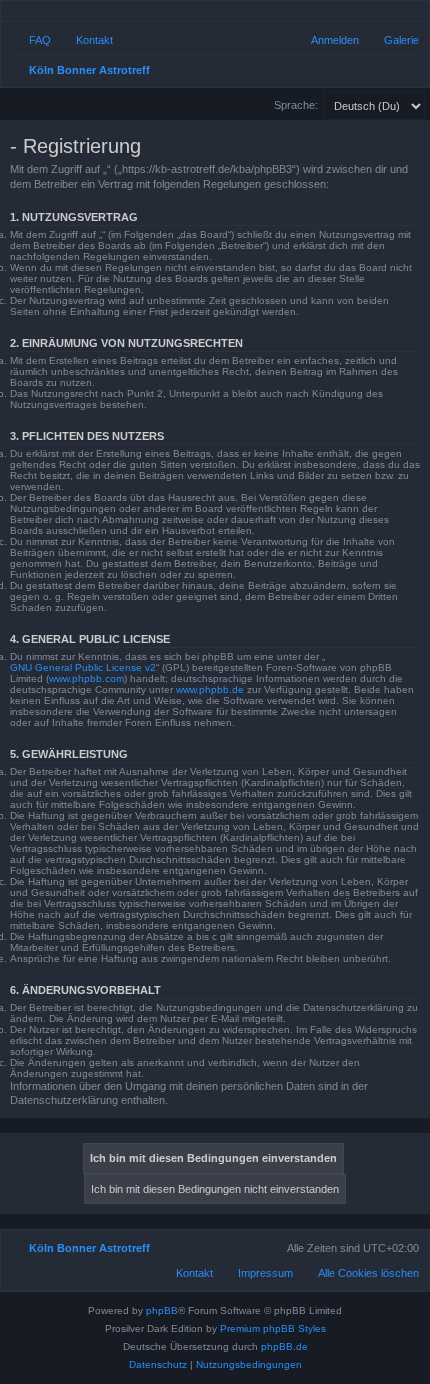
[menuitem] (392, 40)
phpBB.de (284, 1346)
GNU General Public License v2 (83, 667)
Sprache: (296, 105)
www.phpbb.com (86, 678)
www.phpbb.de (210, 689)
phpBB (162, 1310)
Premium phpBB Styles (273, 1328)
